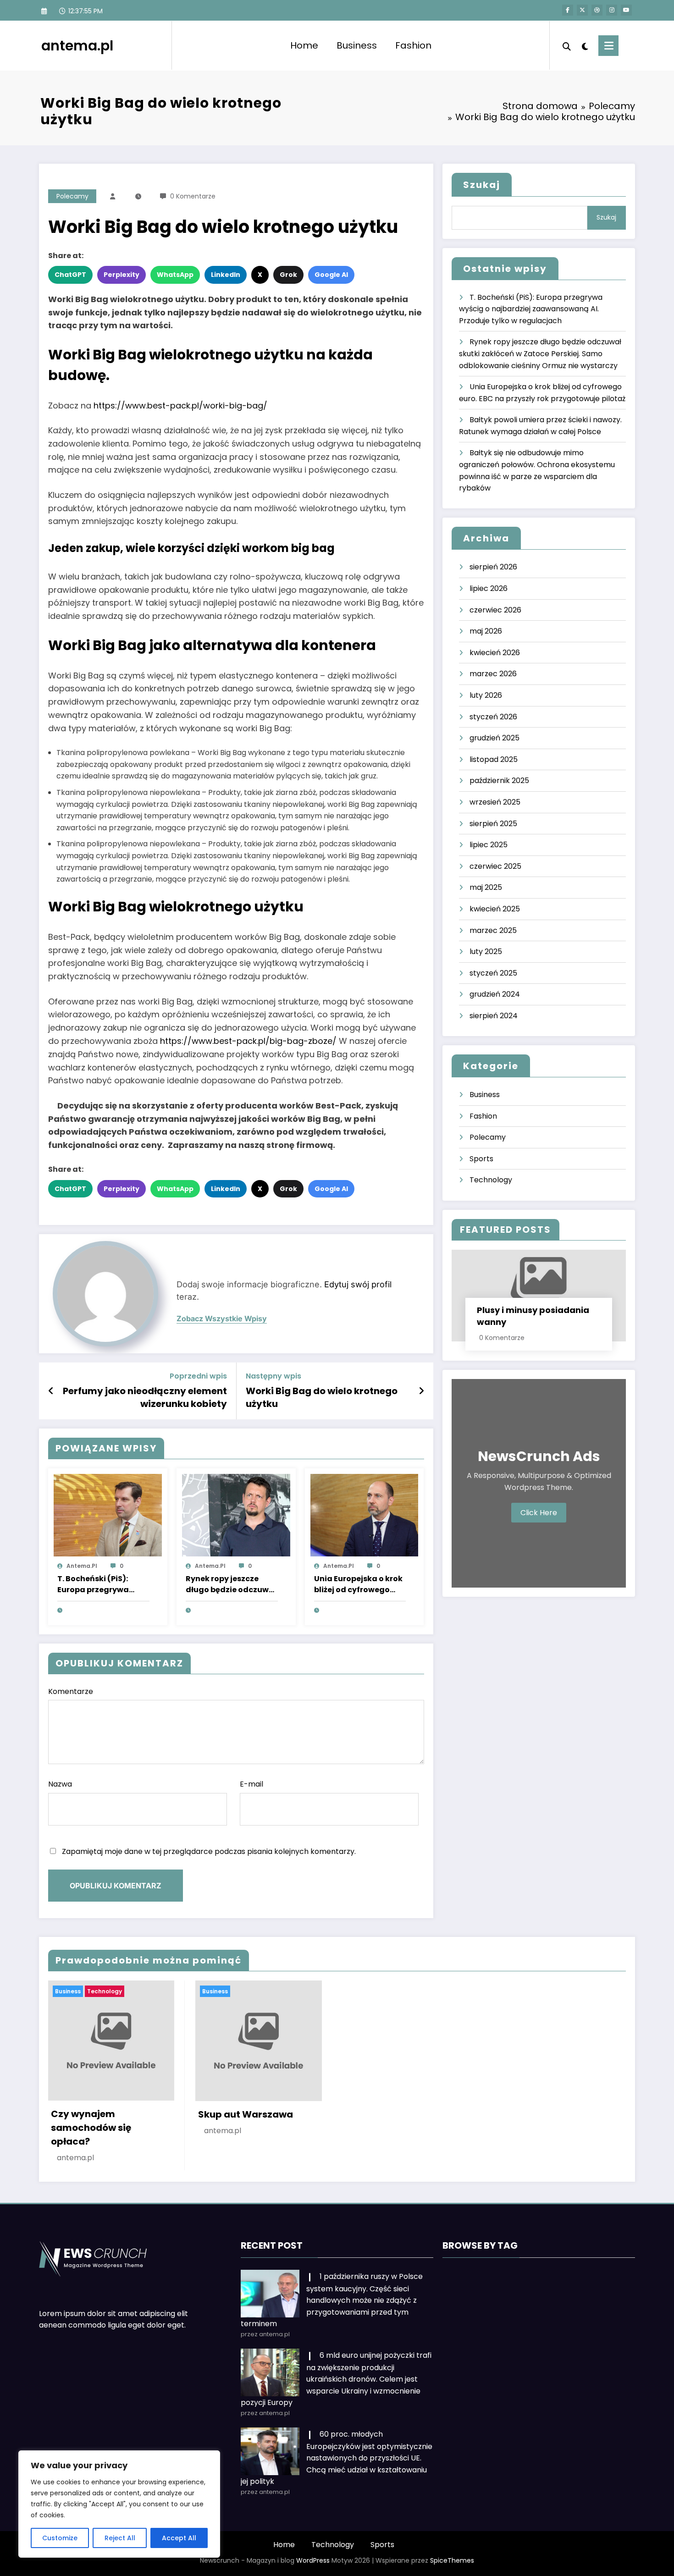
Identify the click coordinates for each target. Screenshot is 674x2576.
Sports (481, 1159)
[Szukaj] (567, 45)
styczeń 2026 (493, 717)
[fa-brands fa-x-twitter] (582, 10)
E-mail (251, 1784)
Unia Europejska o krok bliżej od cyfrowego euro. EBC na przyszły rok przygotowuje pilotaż (358, 1584)
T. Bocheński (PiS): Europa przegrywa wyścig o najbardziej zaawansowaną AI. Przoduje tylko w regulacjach (98, 1584)
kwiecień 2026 (495, 653)
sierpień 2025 (493, 824)
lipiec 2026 (489, 588)
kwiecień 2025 (495, 909)
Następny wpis (273, 1376)
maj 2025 (486, 887)
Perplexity (122, 275)
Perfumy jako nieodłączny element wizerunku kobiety (145, 1397)
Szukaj (482, 185)
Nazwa (60, 1784)
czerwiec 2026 (495, 610)
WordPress (313, 2560)
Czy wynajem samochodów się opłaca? (91, 2128)
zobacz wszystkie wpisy (222, 1319)
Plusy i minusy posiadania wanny (533, 1316)
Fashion (413, 45)
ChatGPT (70, 275)
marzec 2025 (493, 930)
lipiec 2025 (489, 845)
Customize (60, 2538)
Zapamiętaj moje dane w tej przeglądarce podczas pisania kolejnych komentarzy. (209, 1851)
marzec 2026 (493, 674)
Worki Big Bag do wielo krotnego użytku (322, 1397)
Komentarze (71, 1691)
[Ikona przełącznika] (608, 46)
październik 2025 (499, 781)
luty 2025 (486, 952)
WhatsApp (175, 275)
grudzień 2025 (494, 738)
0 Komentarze (193, 196)
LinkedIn (226, 275)
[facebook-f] (568, 10)
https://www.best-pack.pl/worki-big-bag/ (180, 405)
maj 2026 (486, 631)
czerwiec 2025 (495, 866)
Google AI (331, 275)
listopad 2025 (494, 759)
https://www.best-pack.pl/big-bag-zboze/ (248, 1041)
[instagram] (612, 10)
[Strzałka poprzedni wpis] (51, 1391)
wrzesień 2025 (495, 802)
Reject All (120, 2538)
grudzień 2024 (495, 994)
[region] (119, 2504)
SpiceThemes (452, 2560)
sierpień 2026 (493, 567)
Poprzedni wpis (198, 1376)
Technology (491, 1180)
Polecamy (72, 196)
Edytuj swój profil (358, 1284)
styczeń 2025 (493, 973)
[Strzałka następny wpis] (421, 1391)
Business (357, 45)
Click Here (539, 1513)
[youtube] (626, 10)
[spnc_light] (585, 45)
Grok (288, 275)
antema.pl (77, 46)
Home (304, 45)
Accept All (179, 2538)
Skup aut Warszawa (246, 2114)
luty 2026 (486, 695)
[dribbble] (597, 10)
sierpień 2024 (494, 1016)
